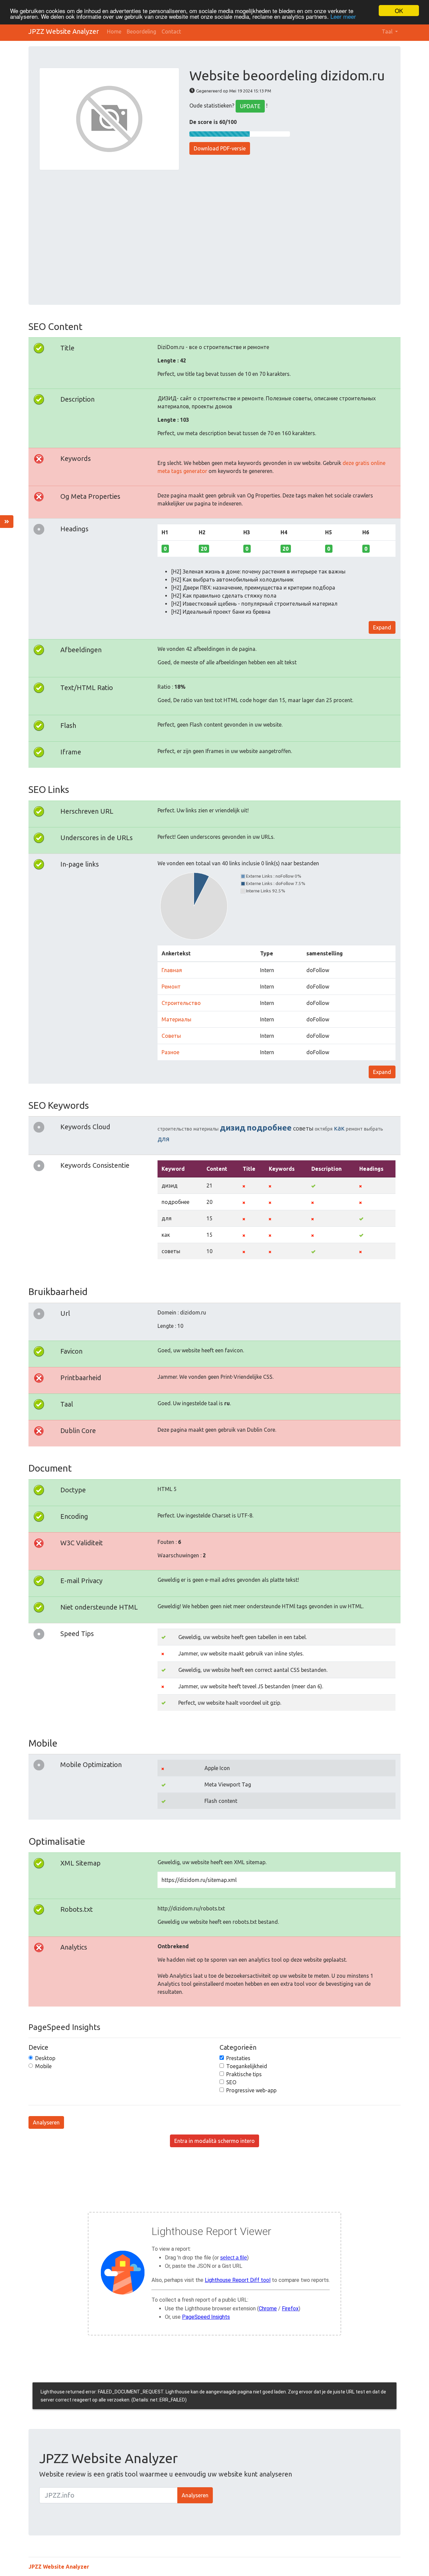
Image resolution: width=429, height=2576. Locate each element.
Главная (172, 970)
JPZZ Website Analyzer (64, 31)
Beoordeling (141, 31)
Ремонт (171, 987)
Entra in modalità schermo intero (214, 2141)
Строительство (181, 1003)
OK (399, 11)
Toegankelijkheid (247, 2066)
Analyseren (46, 2122)
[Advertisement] (214, 233)
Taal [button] (388, 31)
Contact (171, 31)
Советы (171, 1036)
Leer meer (343, 17)
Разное (170, 1052)
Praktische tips (244, 2074)
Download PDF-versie (220, 148)
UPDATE (250, 106)
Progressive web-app (251, 2090)
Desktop (45, 2058)
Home (114, 31)
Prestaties (238, 2058)
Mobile (43, 2066)
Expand (382, 627)
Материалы (176, 1019)
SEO (231, 2082)
